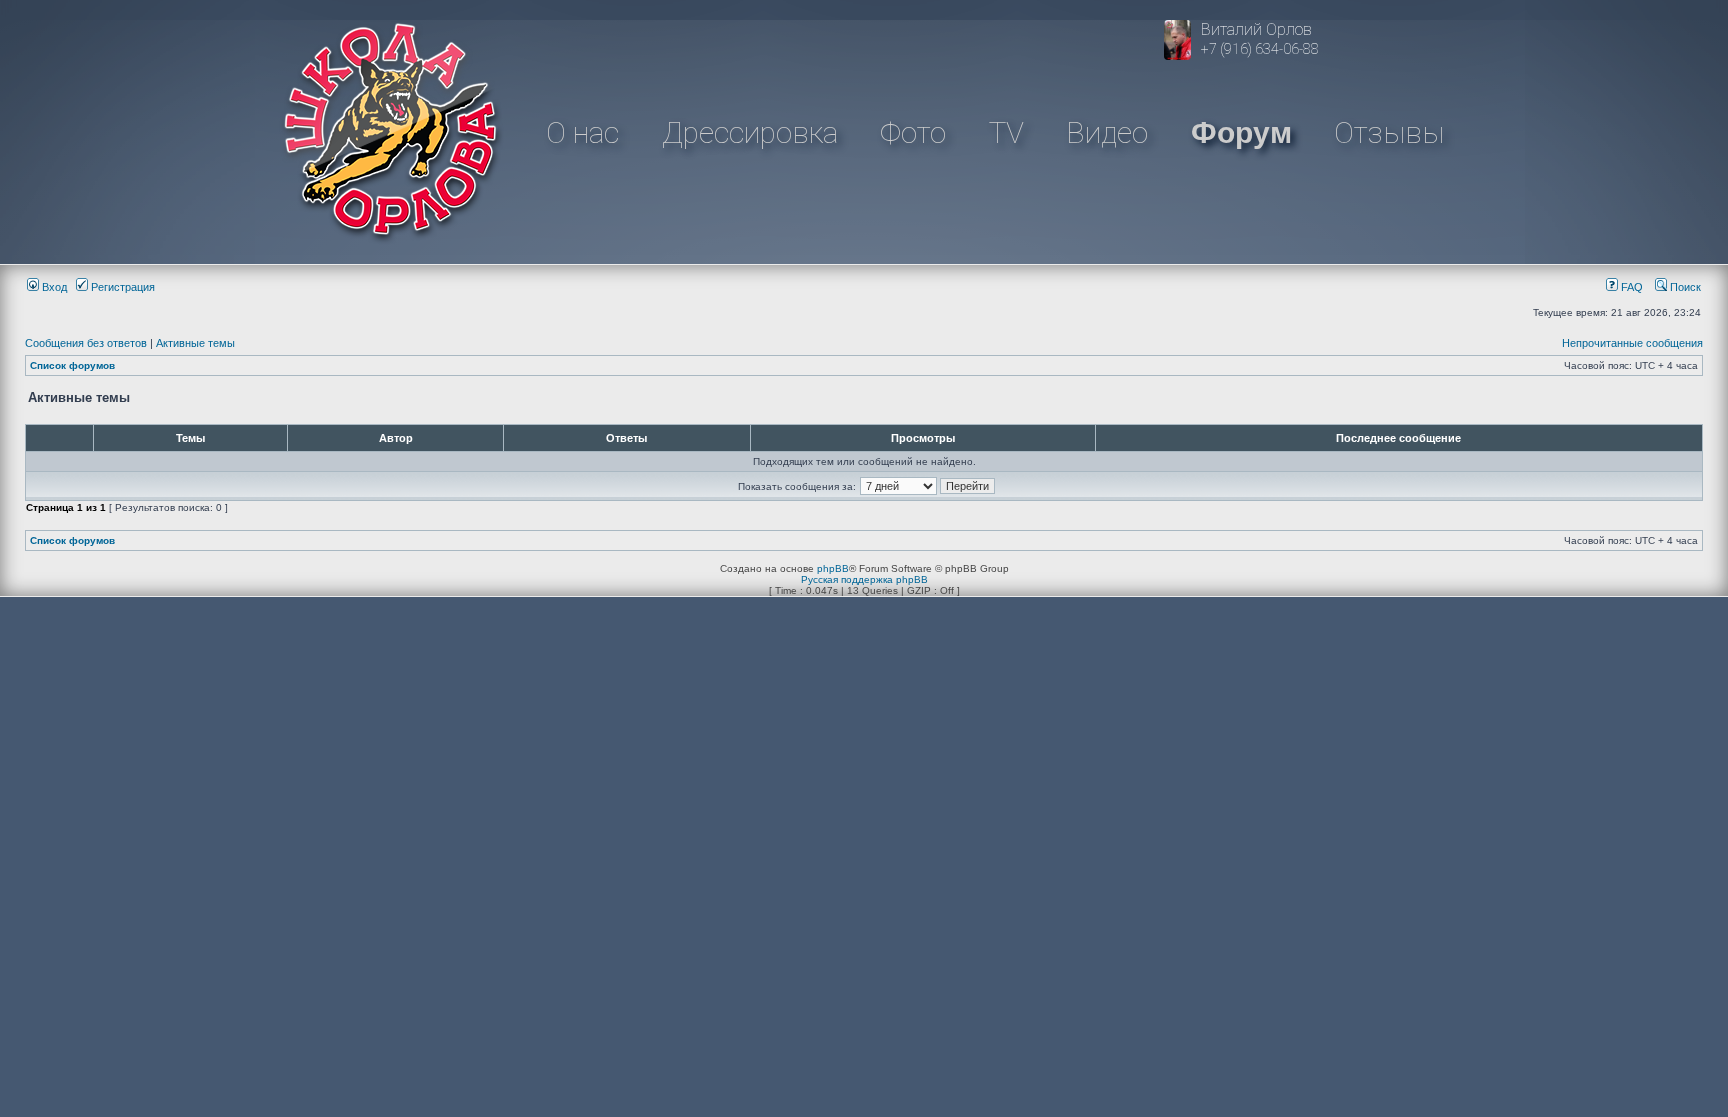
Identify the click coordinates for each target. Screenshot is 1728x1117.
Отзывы (1389, 132)
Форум (1241, 132)
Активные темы (195, 343)
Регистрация (121, 287)
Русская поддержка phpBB (864, 579)
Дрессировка (750, 132)
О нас (582, 132)
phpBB (833, 568)
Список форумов (72, 365)
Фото (913, 132)
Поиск (1684, 287)
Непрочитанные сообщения (1632, 343)
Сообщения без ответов (86, 343)
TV (1006, 132)
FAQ (1630, 287)
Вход (53, 287)
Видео (1107, 132)
